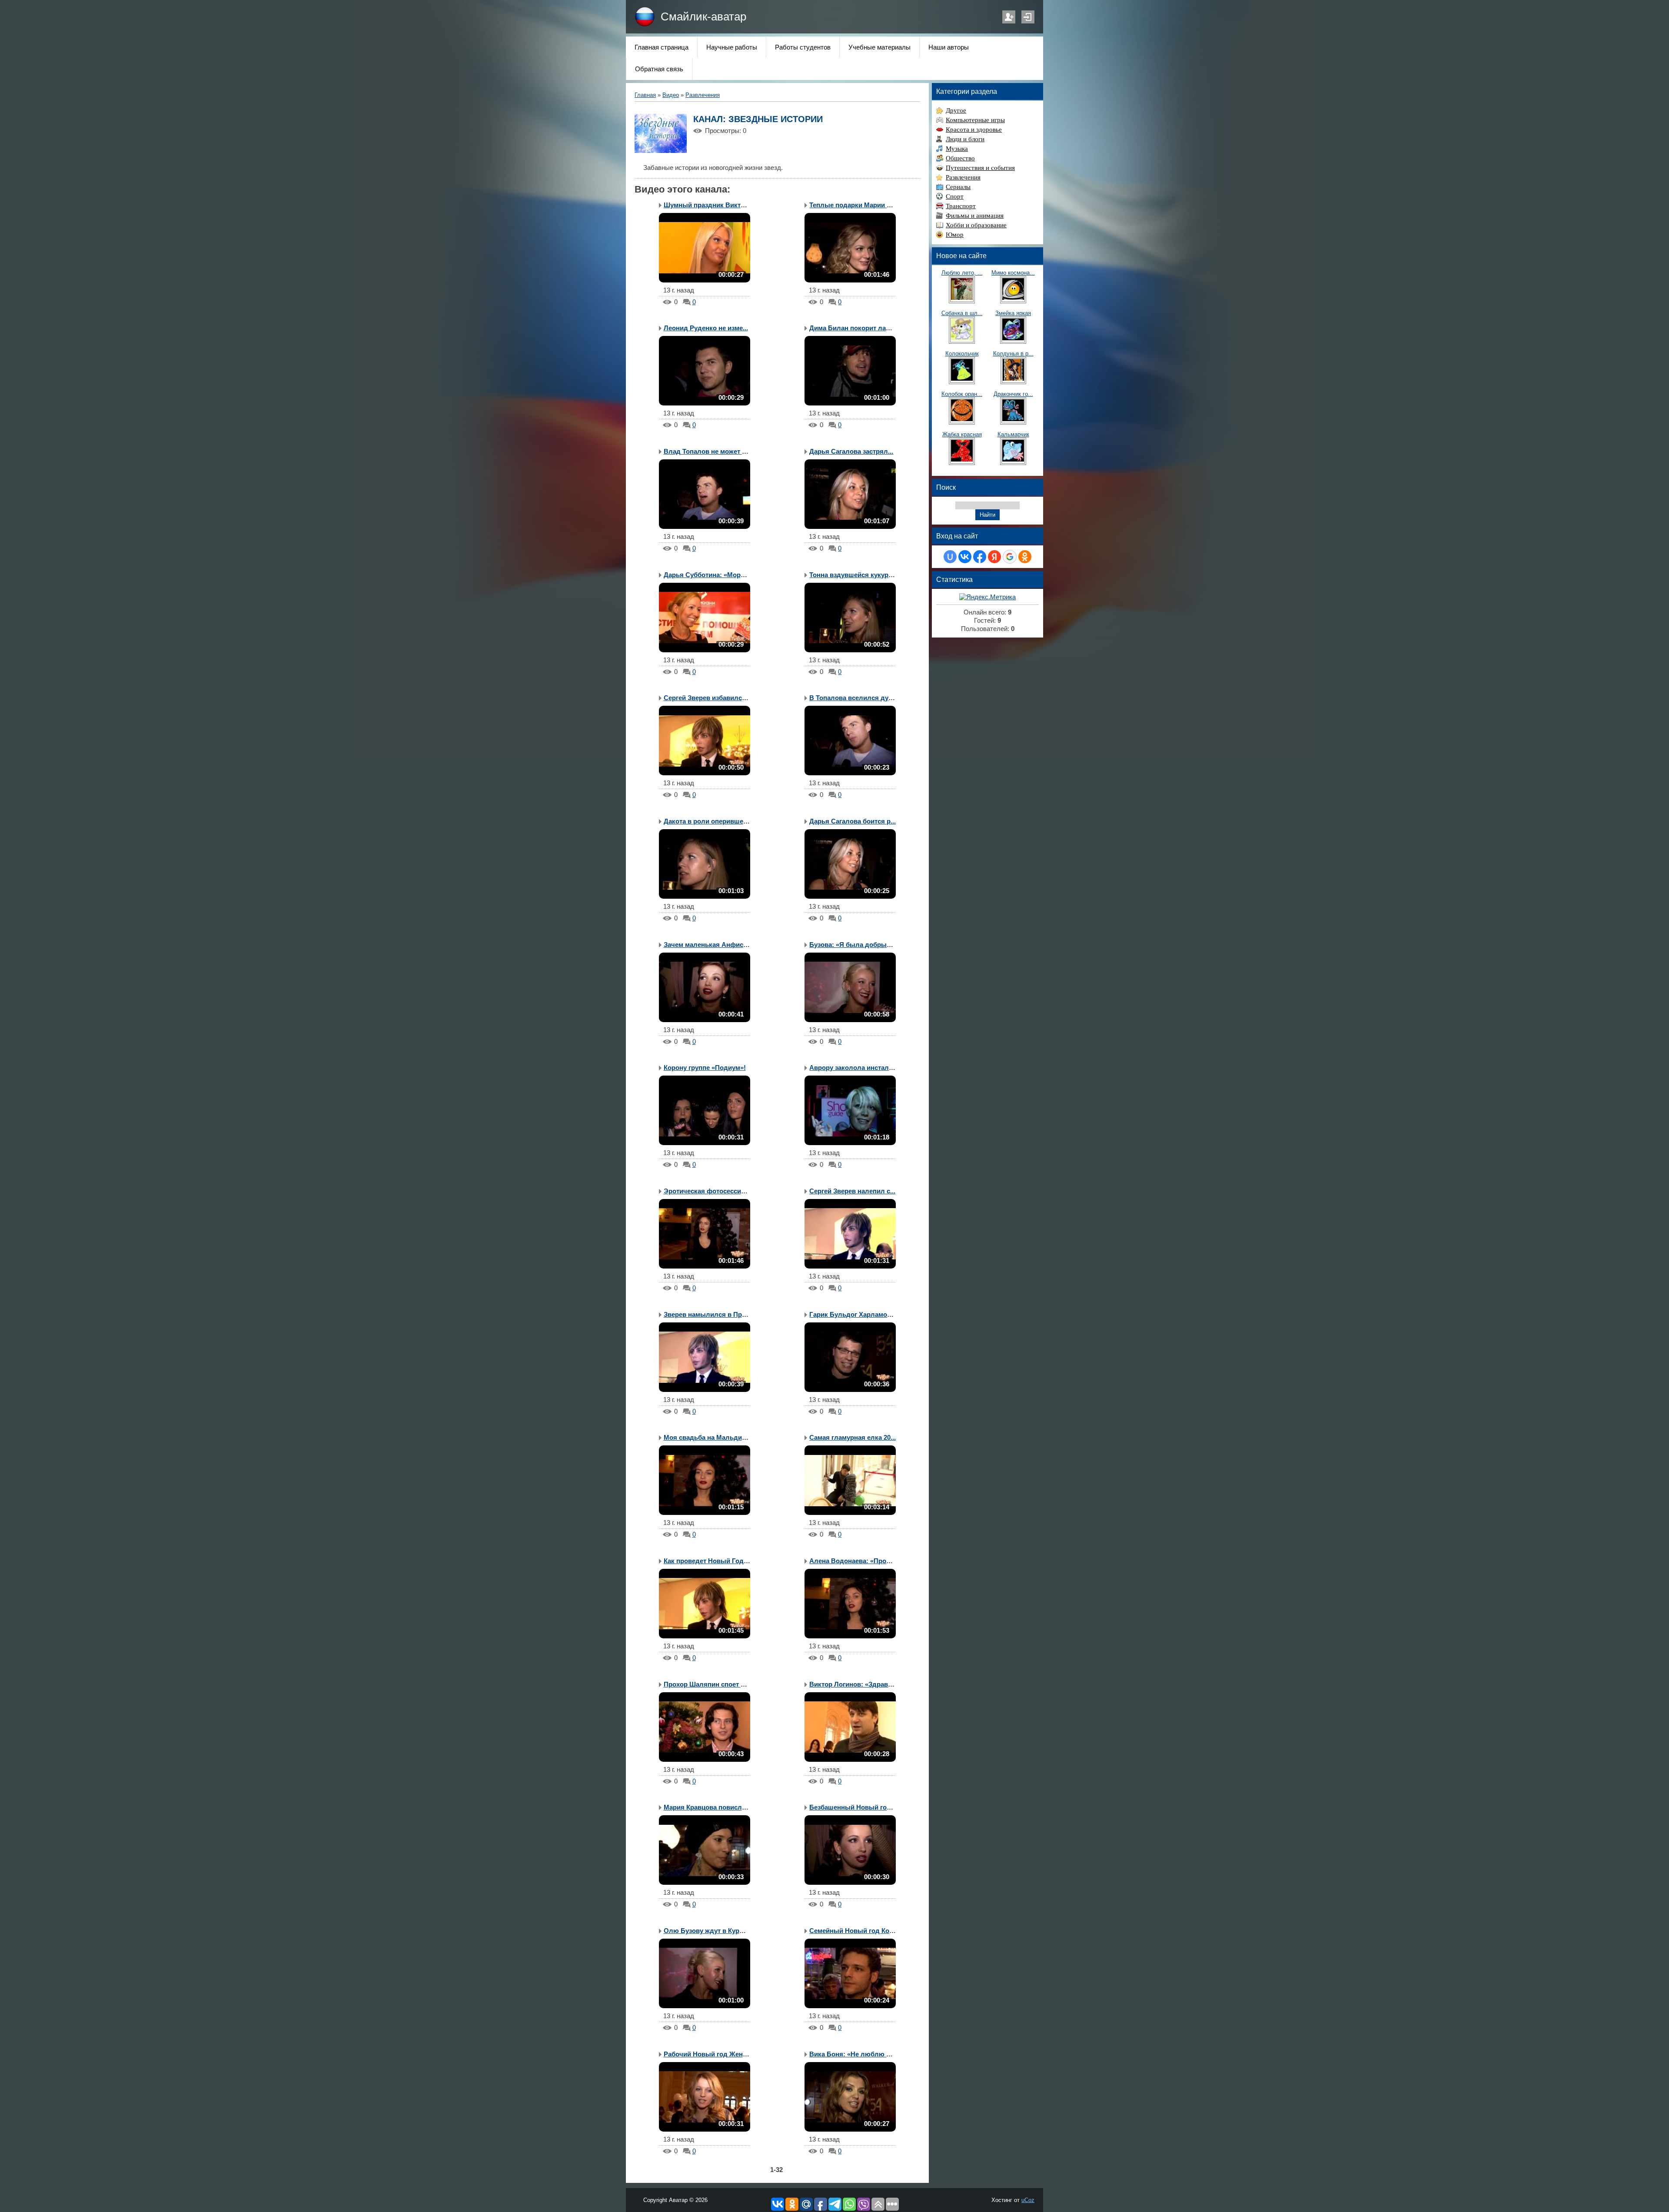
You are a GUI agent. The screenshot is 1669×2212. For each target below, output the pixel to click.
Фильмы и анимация (975, 216)
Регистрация (1009, 17)
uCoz (1028, 2200)
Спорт (955, 196)
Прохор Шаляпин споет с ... (707, 1684)
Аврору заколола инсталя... (854, 1068)
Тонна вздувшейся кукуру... (853, 575)
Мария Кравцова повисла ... (708, 1807)
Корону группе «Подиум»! (705, 1068)
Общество (960, 158)
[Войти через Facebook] (980, 557)
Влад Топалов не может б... (707, 452)
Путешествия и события (980, 168)
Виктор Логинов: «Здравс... (853, 1684)
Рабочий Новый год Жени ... (709, 2054)
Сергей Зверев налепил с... (852, 1191)
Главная (645, 95)
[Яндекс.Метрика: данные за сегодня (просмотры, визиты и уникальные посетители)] (987, 597)
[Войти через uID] (950, 557)
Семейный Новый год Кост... (855, 1931)
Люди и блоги (965, 139)
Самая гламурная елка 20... (853, 1438)
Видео (671, 95)
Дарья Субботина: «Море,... (707, 575)
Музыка (957, 149)
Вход (1028, 17)
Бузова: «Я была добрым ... (854, 945)
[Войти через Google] (1010, 557)
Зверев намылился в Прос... (709, 1315)
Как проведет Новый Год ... (707, 1561)
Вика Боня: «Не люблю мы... (856, 2054)
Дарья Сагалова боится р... (853, 821)
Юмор (955, 235)
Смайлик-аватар (703, 17)
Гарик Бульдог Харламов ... (854, 1315)
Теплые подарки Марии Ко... (854, 205)
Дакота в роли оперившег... (707, 821)
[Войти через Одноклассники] (1025, 557)
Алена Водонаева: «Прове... (854, 1561)
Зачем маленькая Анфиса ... (709, 945)
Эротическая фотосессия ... (708, 1191)
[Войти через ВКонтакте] (965, 557)
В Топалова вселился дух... (853, 698)
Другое (956, 110)
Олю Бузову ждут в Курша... (709, 1931)
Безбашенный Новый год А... (856, 1807)
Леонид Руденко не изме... (706, 328)
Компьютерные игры (975, 120)
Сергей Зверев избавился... (707, 698)
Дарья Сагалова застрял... (851, 452)
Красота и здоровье (974, 130)
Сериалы (958, 187)
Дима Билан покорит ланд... (854, 328)
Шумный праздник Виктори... (711, 205)
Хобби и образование (976, 225)
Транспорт (961, 206)
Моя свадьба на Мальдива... (709, 1438)
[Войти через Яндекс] (994, 557)
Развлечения (703, 95)
